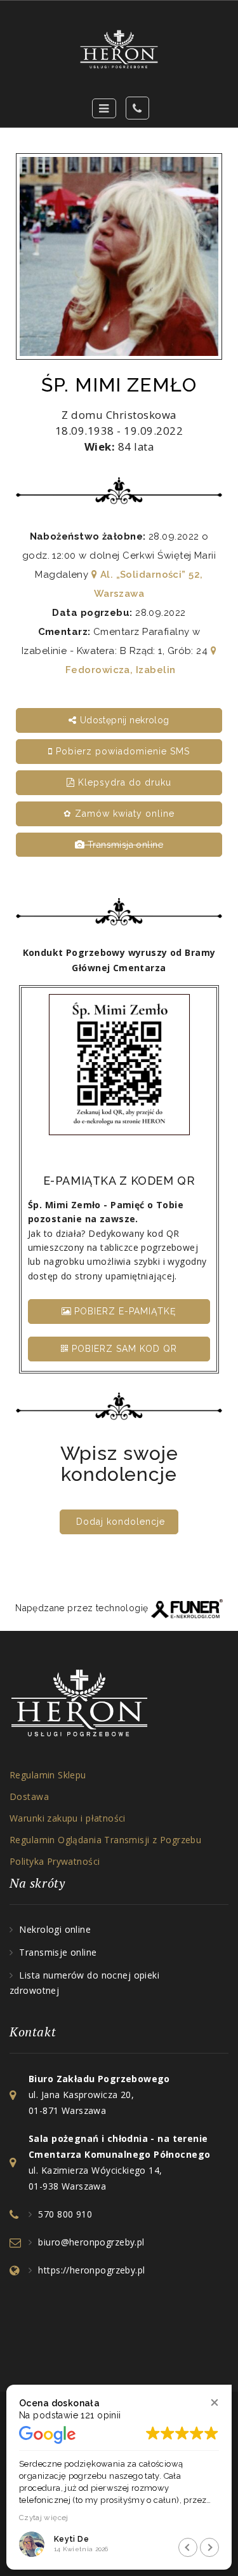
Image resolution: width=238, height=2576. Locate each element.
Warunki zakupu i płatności (68, 1818)
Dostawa (29, 1796)
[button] (214, 2402)
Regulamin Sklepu (48, 1775)
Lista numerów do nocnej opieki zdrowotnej (84, 1983)
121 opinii (101, 2415)
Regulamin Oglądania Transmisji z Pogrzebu (105, 1840)
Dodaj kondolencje (121, 1522)
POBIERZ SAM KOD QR (123, 1349)
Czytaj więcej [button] (44, 2518)
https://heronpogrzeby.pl (91, 2270)
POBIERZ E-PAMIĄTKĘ (124, 1311)
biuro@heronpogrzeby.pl (91, 2242)
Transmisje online (58, 1952)
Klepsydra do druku (123, 782)
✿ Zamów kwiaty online (119, 814)
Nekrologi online (55, 1929)
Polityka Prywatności (55, 1861)
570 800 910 (65, 2214)
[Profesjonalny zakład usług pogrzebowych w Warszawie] (119, 49)
